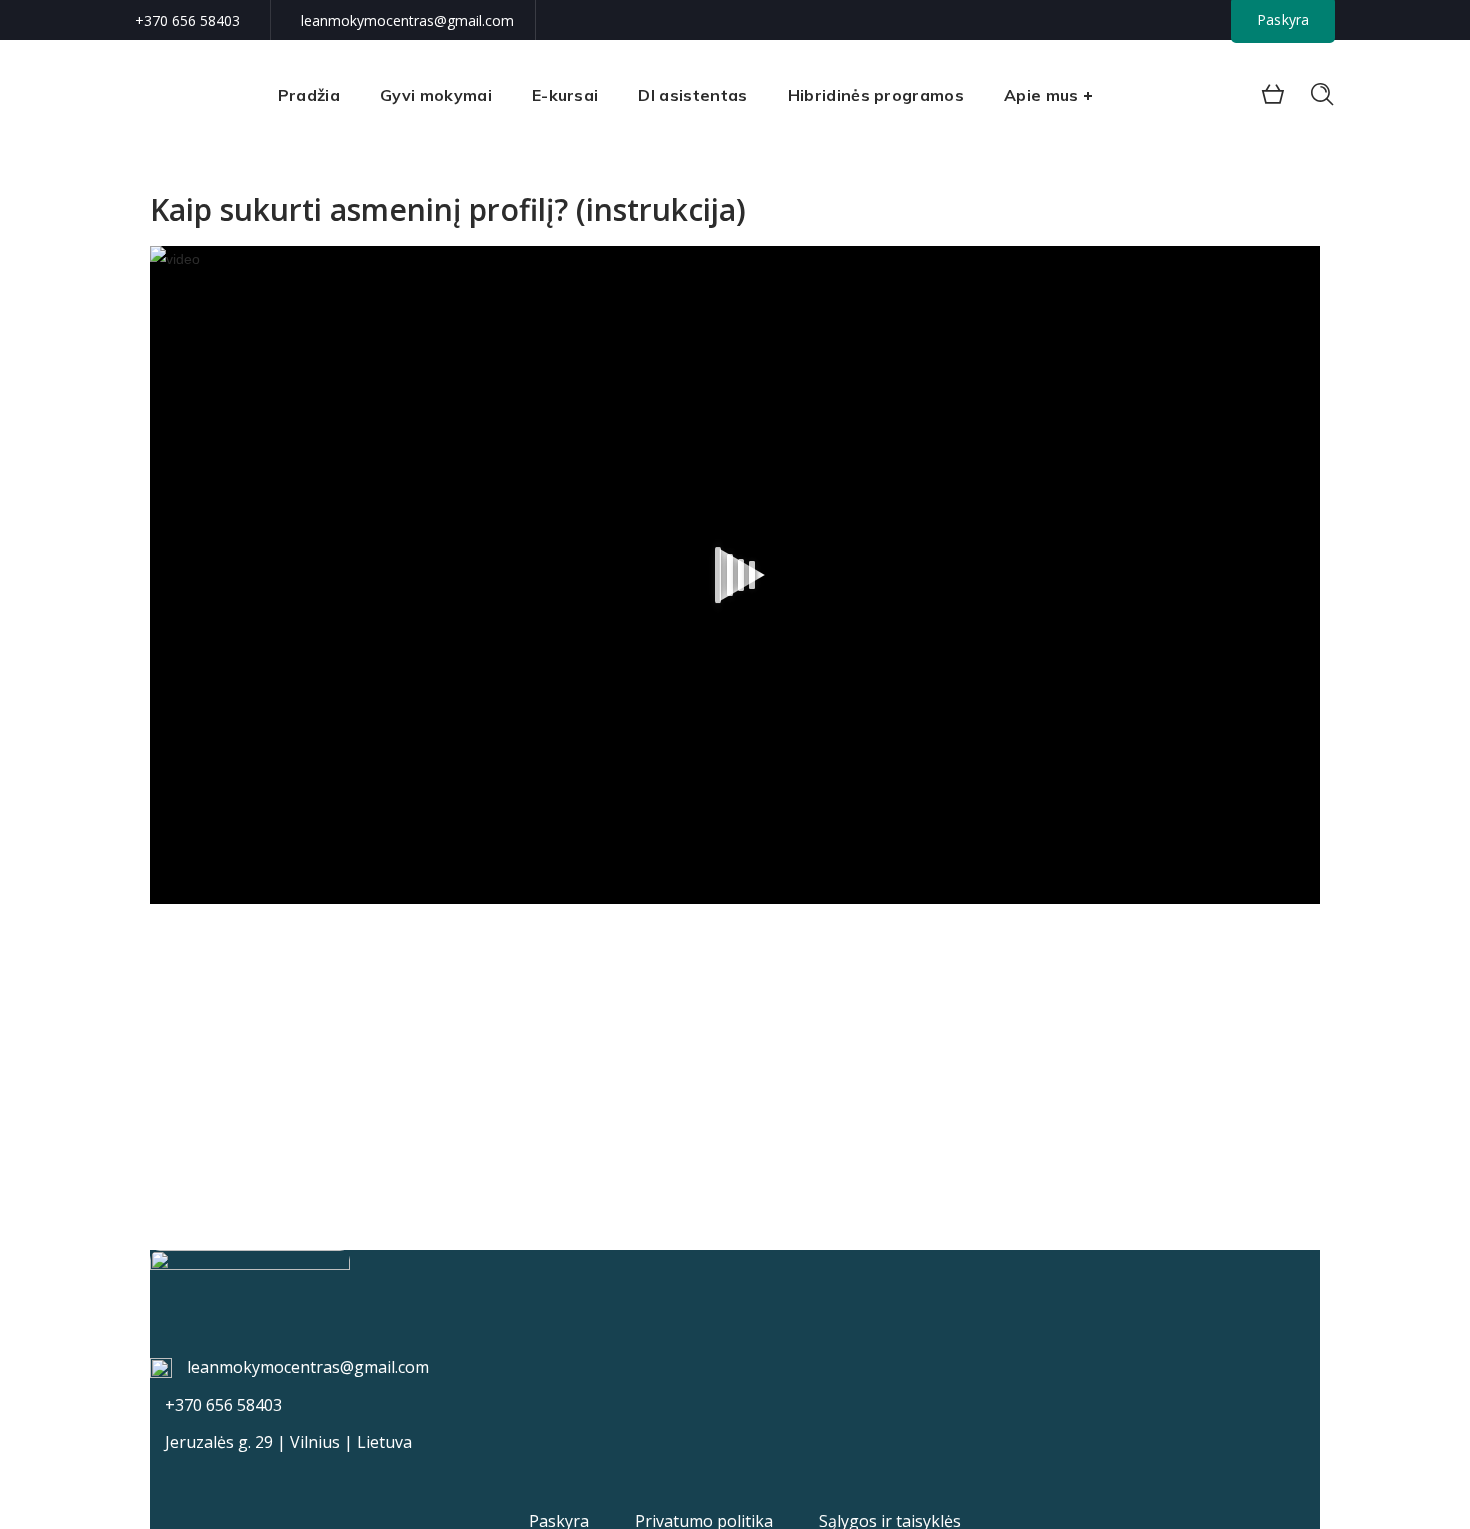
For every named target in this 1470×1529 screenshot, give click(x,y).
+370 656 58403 (187, 20)
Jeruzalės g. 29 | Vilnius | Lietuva (288, 1442)
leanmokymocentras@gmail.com (407, 20)
